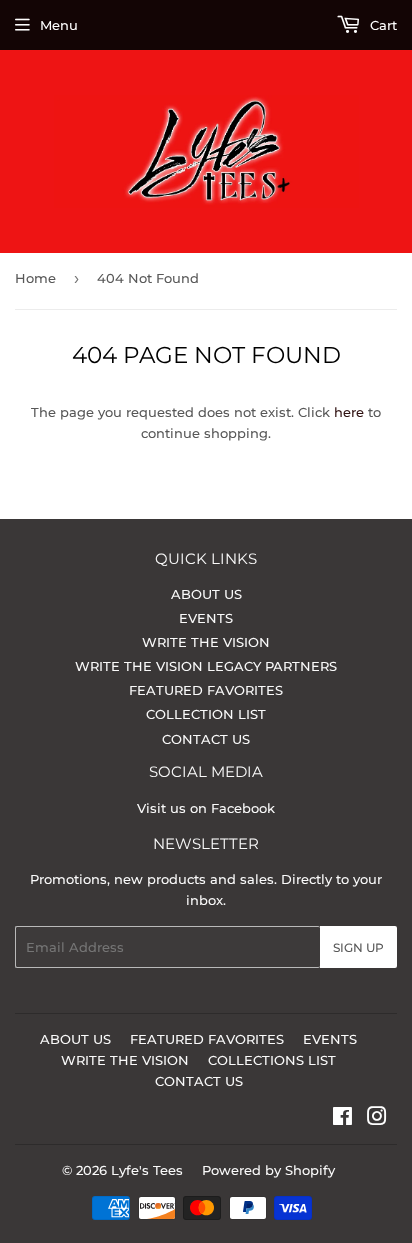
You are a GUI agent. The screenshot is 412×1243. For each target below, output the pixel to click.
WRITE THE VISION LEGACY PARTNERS (206, 666)
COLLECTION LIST (206, 714)
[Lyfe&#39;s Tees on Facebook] (342, 1119)
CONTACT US (206, 739)
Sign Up (358, 947)
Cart (381, 25)
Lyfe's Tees (147, 1170)
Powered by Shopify (268, 1170)
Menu (59, 25)
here (349, 412)
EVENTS (206, 618)
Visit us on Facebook (206, 808)
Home (35, 278)
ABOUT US (206, 594)
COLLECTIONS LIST (272, 1060)
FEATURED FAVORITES (206, 690)
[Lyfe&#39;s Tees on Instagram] (377, 1119)
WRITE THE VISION (206, 642)
